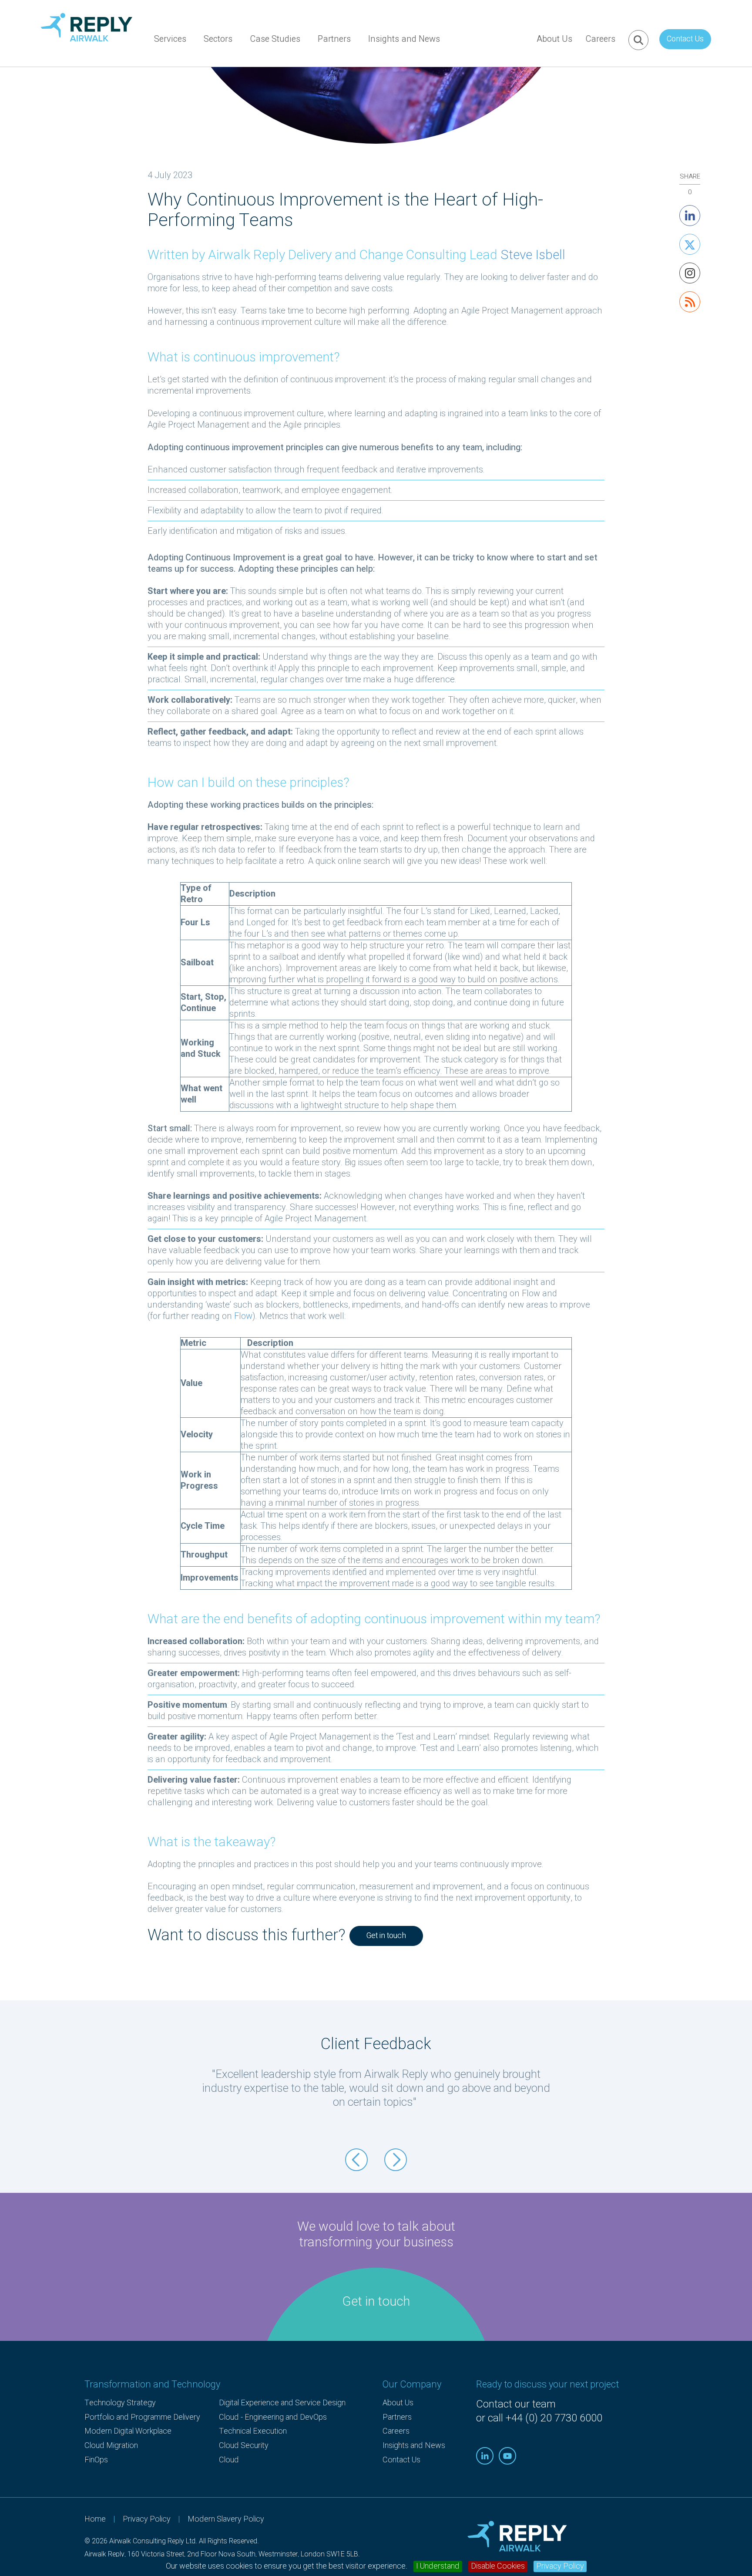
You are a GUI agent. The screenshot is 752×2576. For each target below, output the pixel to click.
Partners (334, 39)
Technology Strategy (120, 2403)
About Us (554, 39)
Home (95, 2519)
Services (170, 39)
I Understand (438, 2566)
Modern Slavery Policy (226, 2519)
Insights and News (404, 39)
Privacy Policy (560, 2566)
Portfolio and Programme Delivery (142, 2417)
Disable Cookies (498, 2566)
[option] (376, 2084)
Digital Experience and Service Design (282, 2403)
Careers (600, 39)
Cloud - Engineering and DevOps (273, 2417)
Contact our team (516, 2404)
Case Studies (275, 39)
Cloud (229, 2460)
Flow (243, 1316)
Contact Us (685, 39)
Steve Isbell (533, 255)
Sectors (218, 39)
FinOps (96, 2460)
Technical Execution (253, 2431)
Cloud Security (244, 2446)
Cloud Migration (111, 2446)
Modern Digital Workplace (128, 2431)
